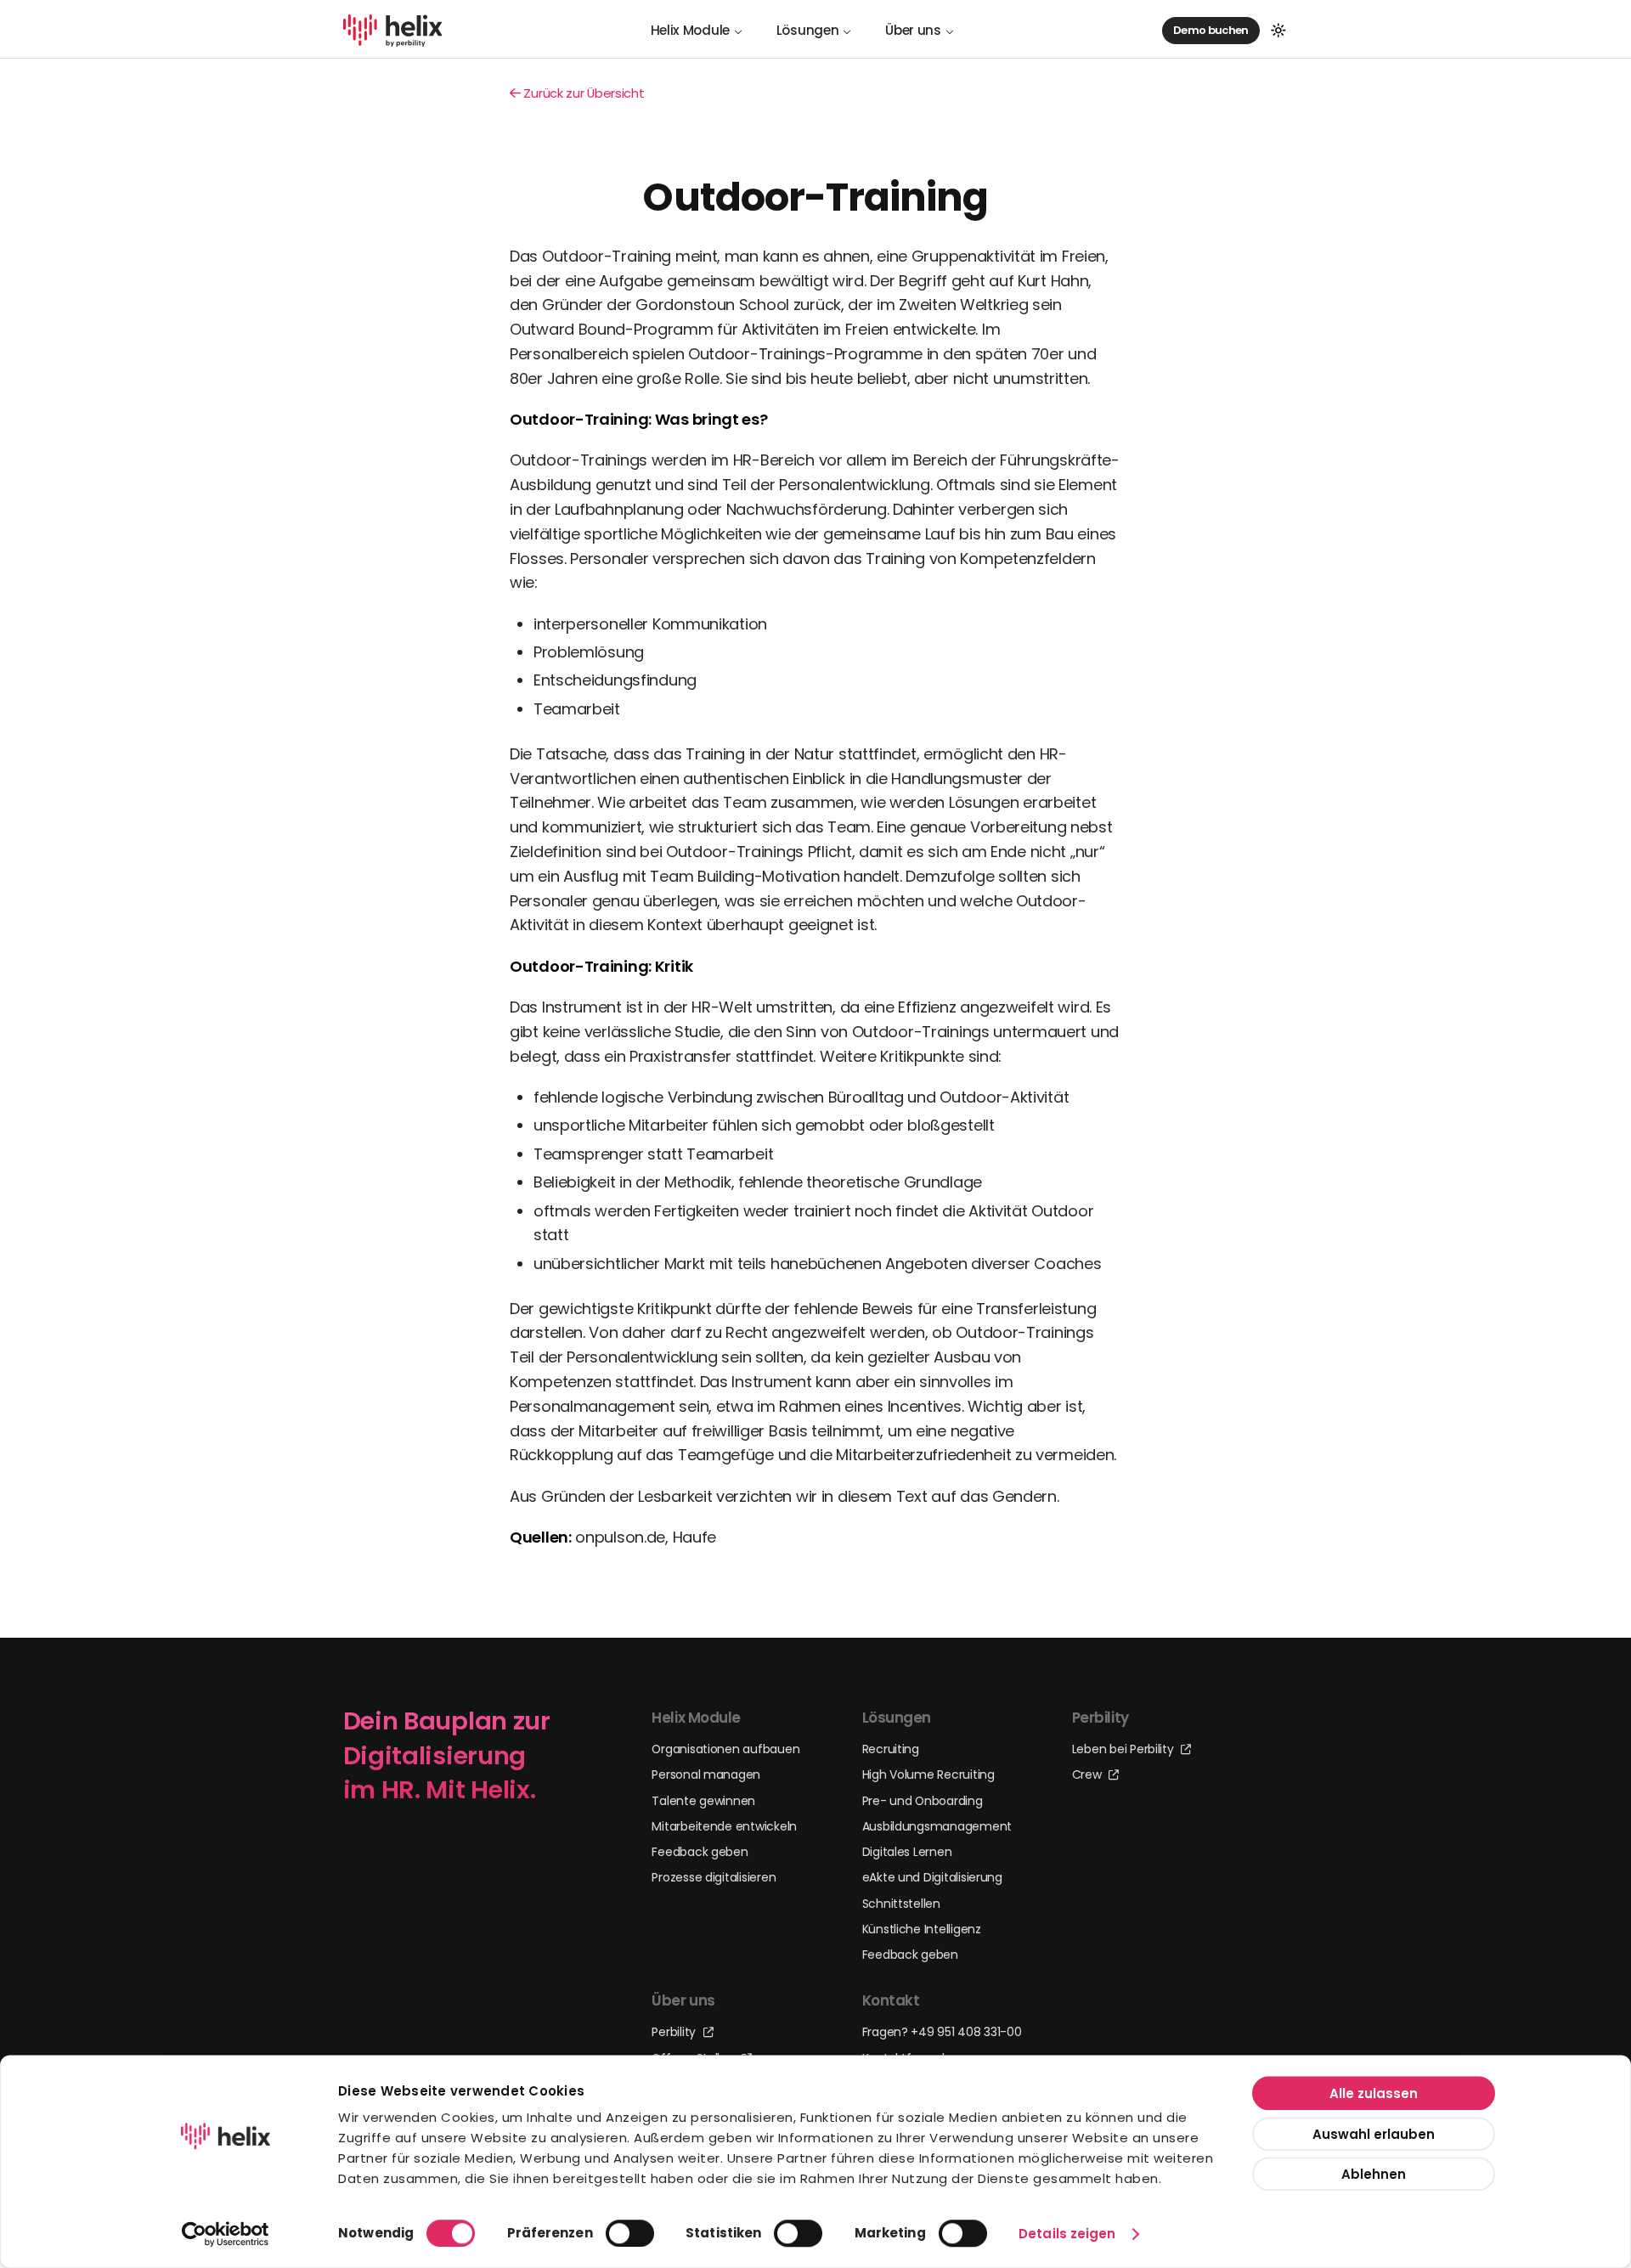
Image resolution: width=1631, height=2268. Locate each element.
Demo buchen (1211, 29)
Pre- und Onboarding (923, 1801)
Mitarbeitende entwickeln (724, 1826)
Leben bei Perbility (1125, 1749)
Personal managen (706, 1774)
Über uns (913, 30)
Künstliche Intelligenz (922, 1929)
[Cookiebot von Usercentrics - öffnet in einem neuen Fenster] (226, 2234)
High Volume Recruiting (928, 1774)
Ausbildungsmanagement (937, 1826)
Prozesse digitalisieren (714, 1877)
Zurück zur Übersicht (583, 93)
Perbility (675, 2032)
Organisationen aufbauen (725, 1749)
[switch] (630, 2233)
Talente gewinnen (703, 1801)
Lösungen (808, 30)
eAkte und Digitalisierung (932, 1877)
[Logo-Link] (393, 31)
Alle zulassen (1374, 2093)
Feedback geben (700, 1852)
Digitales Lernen (907, 1852)
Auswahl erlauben (1374, 2133)
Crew (1089, 1774)
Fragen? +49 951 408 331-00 (942, 2032)
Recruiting (891, 1749)
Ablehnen (1374, 2174)
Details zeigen (1067, 2234)
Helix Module (690, 30)
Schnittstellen (901, 1904)
